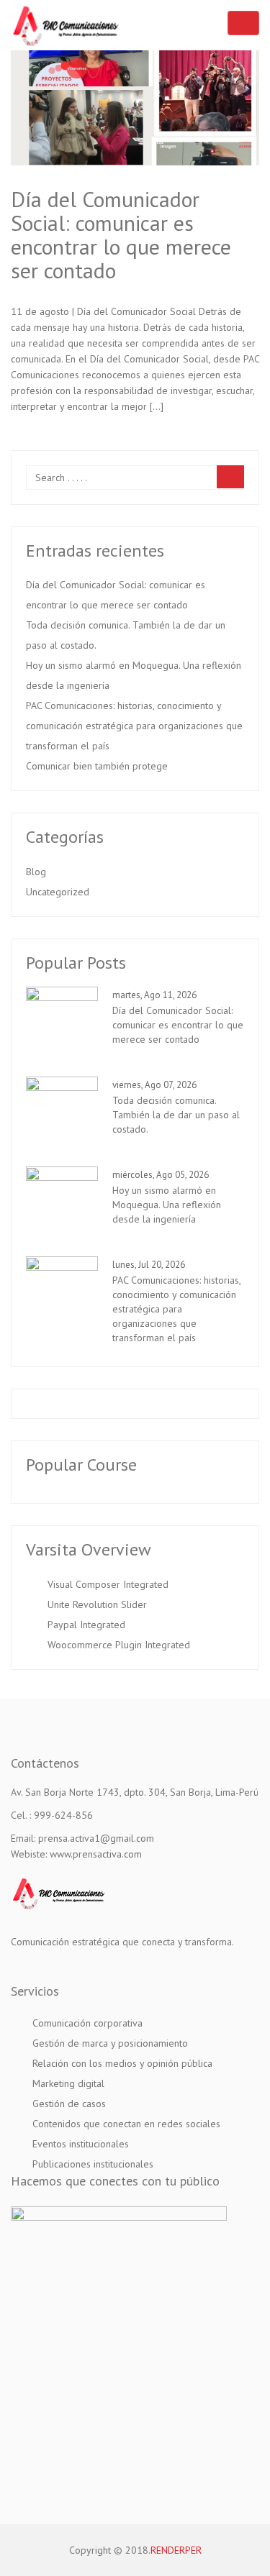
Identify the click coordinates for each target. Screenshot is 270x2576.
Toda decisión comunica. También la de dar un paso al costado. (126, 635)
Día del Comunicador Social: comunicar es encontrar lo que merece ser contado (121, 234)
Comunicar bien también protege (97, 766)
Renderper (176, 2550)
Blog (36, 872)
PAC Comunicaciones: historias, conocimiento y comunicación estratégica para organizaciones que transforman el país (134, 726)
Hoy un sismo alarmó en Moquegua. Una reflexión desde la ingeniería (134, 675)
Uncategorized (58, 892)
